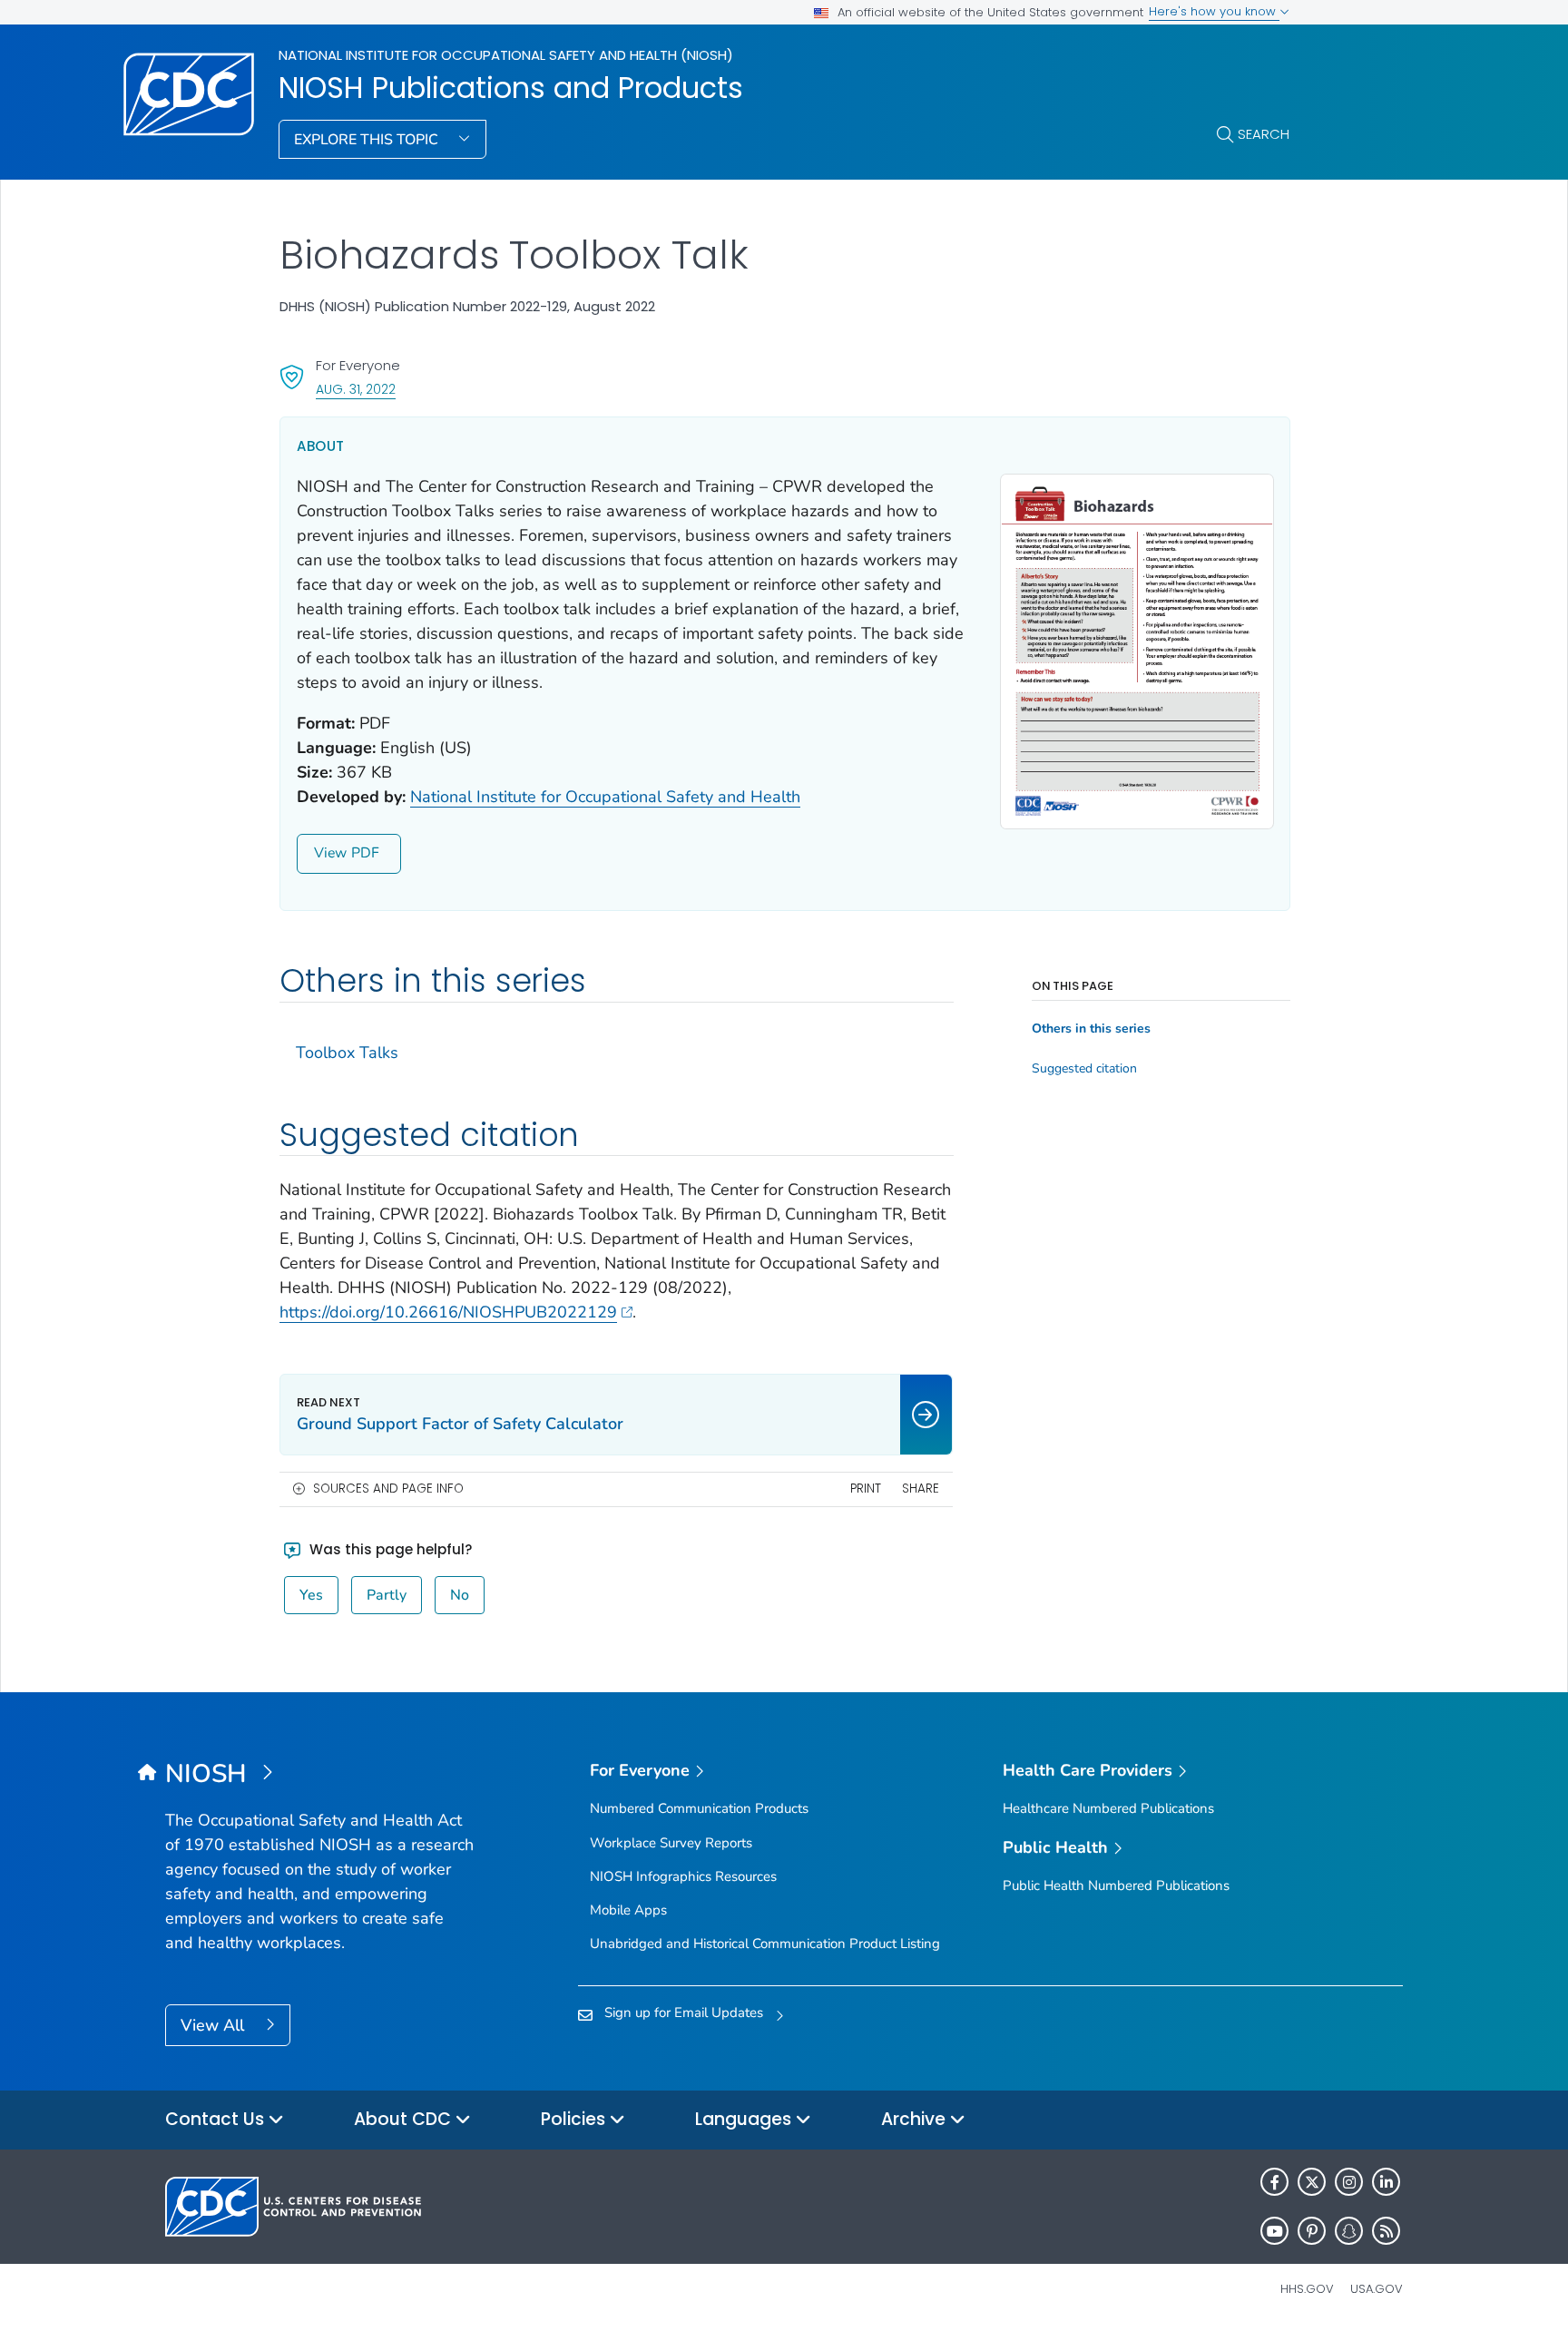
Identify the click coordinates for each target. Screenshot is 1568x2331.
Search (1264, 134)
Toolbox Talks (347, 1053)
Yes (311, 1595)
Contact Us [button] (217, 2119)
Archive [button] (916, 2119)
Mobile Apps (628, 1910)
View (330, 853)
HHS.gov (1307, 2289)
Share (921, 1489)
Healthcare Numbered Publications (1108, 1808)
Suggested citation (1084, 1069)
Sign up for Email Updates (684, 2013)
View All (215, 2025)
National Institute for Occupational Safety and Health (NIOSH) (506, 55)
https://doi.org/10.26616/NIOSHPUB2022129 (448, 1312)
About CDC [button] (405, 2119)
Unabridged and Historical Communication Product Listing (765, 1944)
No (460, 1595)
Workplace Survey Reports (671, 1843)
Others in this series (1091, 1029)
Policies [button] (575, 2119)
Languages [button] (745, 2119)
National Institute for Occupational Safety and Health (605, 797)
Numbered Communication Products (699, 1808)
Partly (387, 1595)
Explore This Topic (368, 140)
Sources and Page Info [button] (388, 1489)
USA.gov (1377, 2289)
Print (866, 1489)
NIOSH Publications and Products (511, 88)
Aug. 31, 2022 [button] (356, 389)
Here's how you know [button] (1214, 11)
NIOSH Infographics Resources (683, 1876)
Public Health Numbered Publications (1116, 1885)
